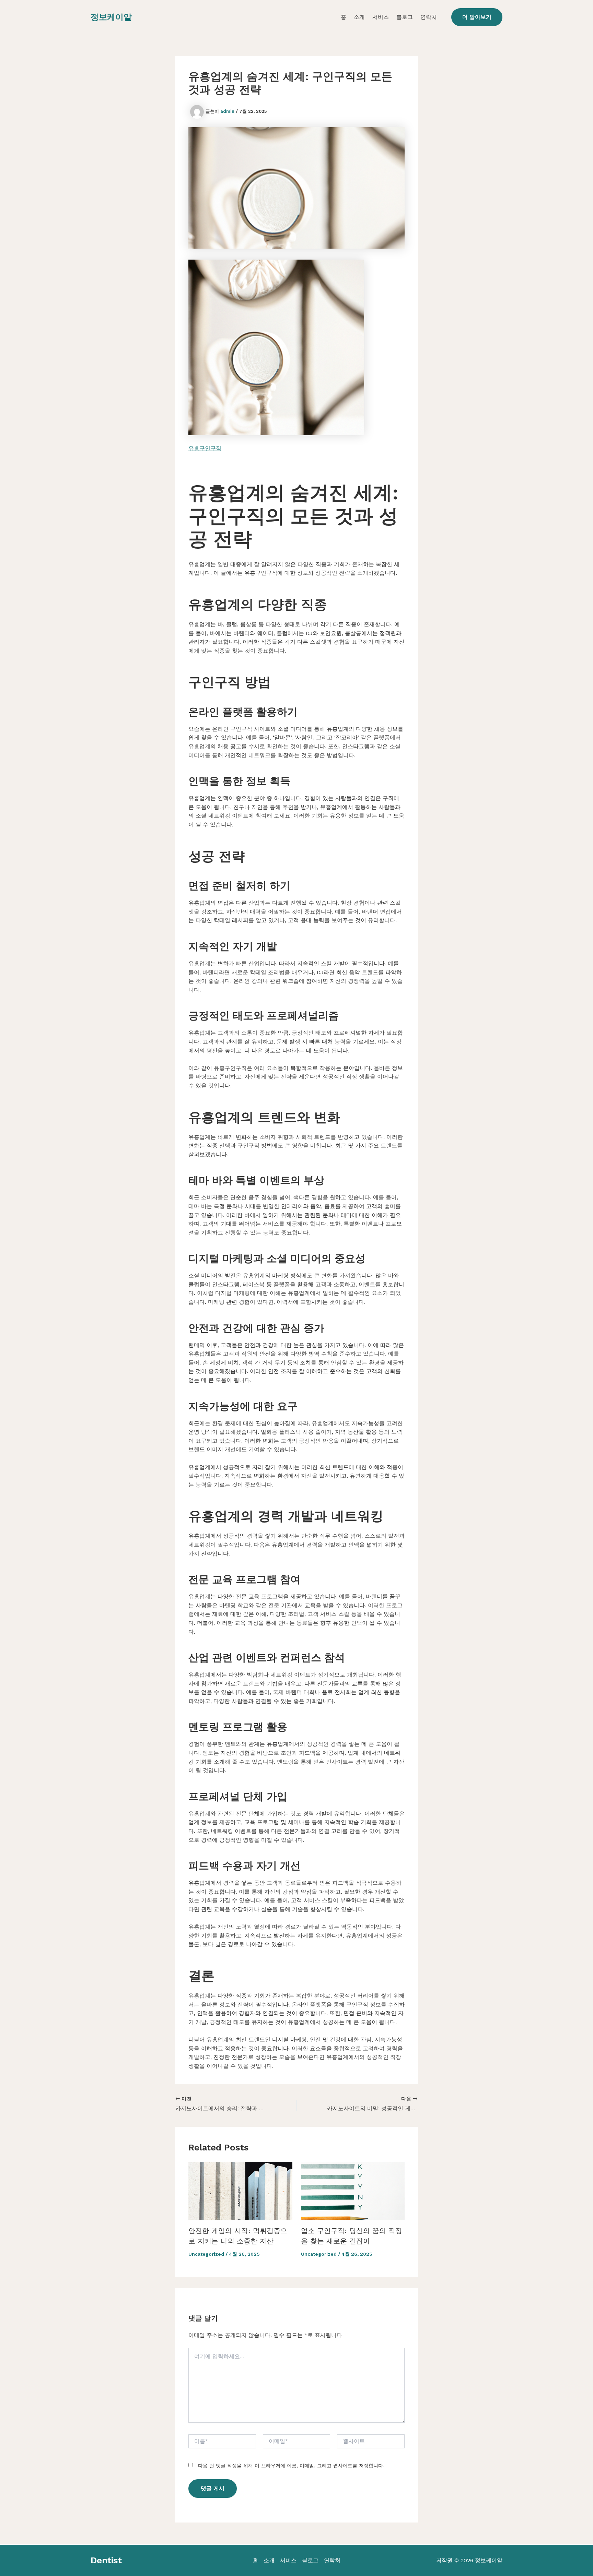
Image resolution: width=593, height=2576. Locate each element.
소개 (359, 17)
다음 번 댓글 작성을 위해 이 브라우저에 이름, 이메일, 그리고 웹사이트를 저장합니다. (291, 2466)
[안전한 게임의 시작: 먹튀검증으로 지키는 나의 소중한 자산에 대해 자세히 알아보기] (240, 2190)
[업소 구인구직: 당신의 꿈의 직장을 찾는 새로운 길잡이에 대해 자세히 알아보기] (353, 2190)
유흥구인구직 (205, 448)
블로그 (405, 17)
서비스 (381, 17)
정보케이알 (111, 17)
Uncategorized (206, 2254)
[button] (477, 17)
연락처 (429, 17)
